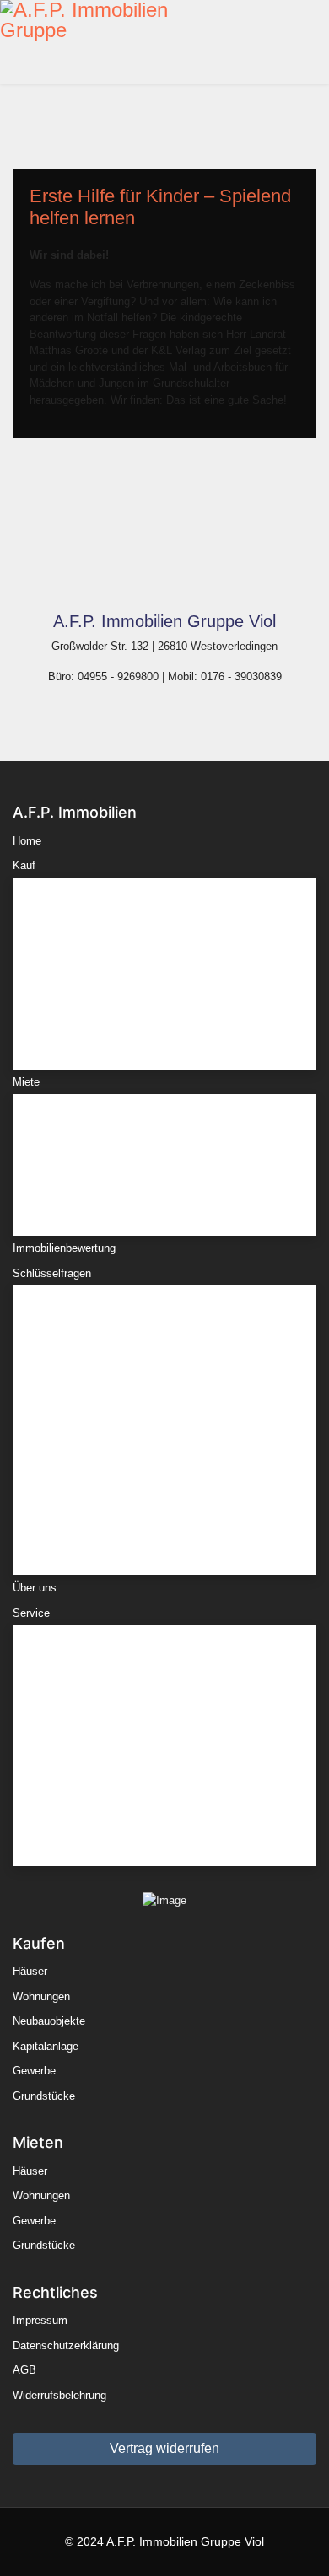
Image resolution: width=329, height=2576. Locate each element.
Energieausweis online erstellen (111, 1684)
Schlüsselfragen (52, 1273)
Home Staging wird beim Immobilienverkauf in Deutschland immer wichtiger (146, 1451)
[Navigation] (322, 42)
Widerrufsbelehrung (59, 2395)
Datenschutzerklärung (66, 2345)
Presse (51, 1833)
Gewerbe (55, 1011)
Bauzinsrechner (72, 1658)
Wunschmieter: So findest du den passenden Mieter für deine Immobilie (160, 1492)
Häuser (51, 912)
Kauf (24, 865)
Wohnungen (62, 936)
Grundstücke (65, 1036)
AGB (24, 2370)
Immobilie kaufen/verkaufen (101, 1733)
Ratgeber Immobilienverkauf (102, 1758)
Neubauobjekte (70, 961)
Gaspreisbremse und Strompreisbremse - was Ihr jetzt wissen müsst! (154, 1368)
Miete (26, 1082)
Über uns (35, 1588)
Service (31, 1613)
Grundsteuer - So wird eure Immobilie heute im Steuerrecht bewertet (147, 1327)
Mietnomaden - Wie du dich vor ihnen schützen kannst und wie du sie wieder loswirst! (148, 1410)
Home (27, 841)
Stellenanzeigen (73, 1808)
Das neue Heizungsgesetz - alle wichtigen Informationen (136, 1534)
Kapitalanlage (67, 986)
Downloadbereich (75, 1783)
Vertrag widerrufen (164, 2448)
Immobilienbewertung (64, 1248)
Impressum (40, 2320)
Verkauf (52, 1708)
